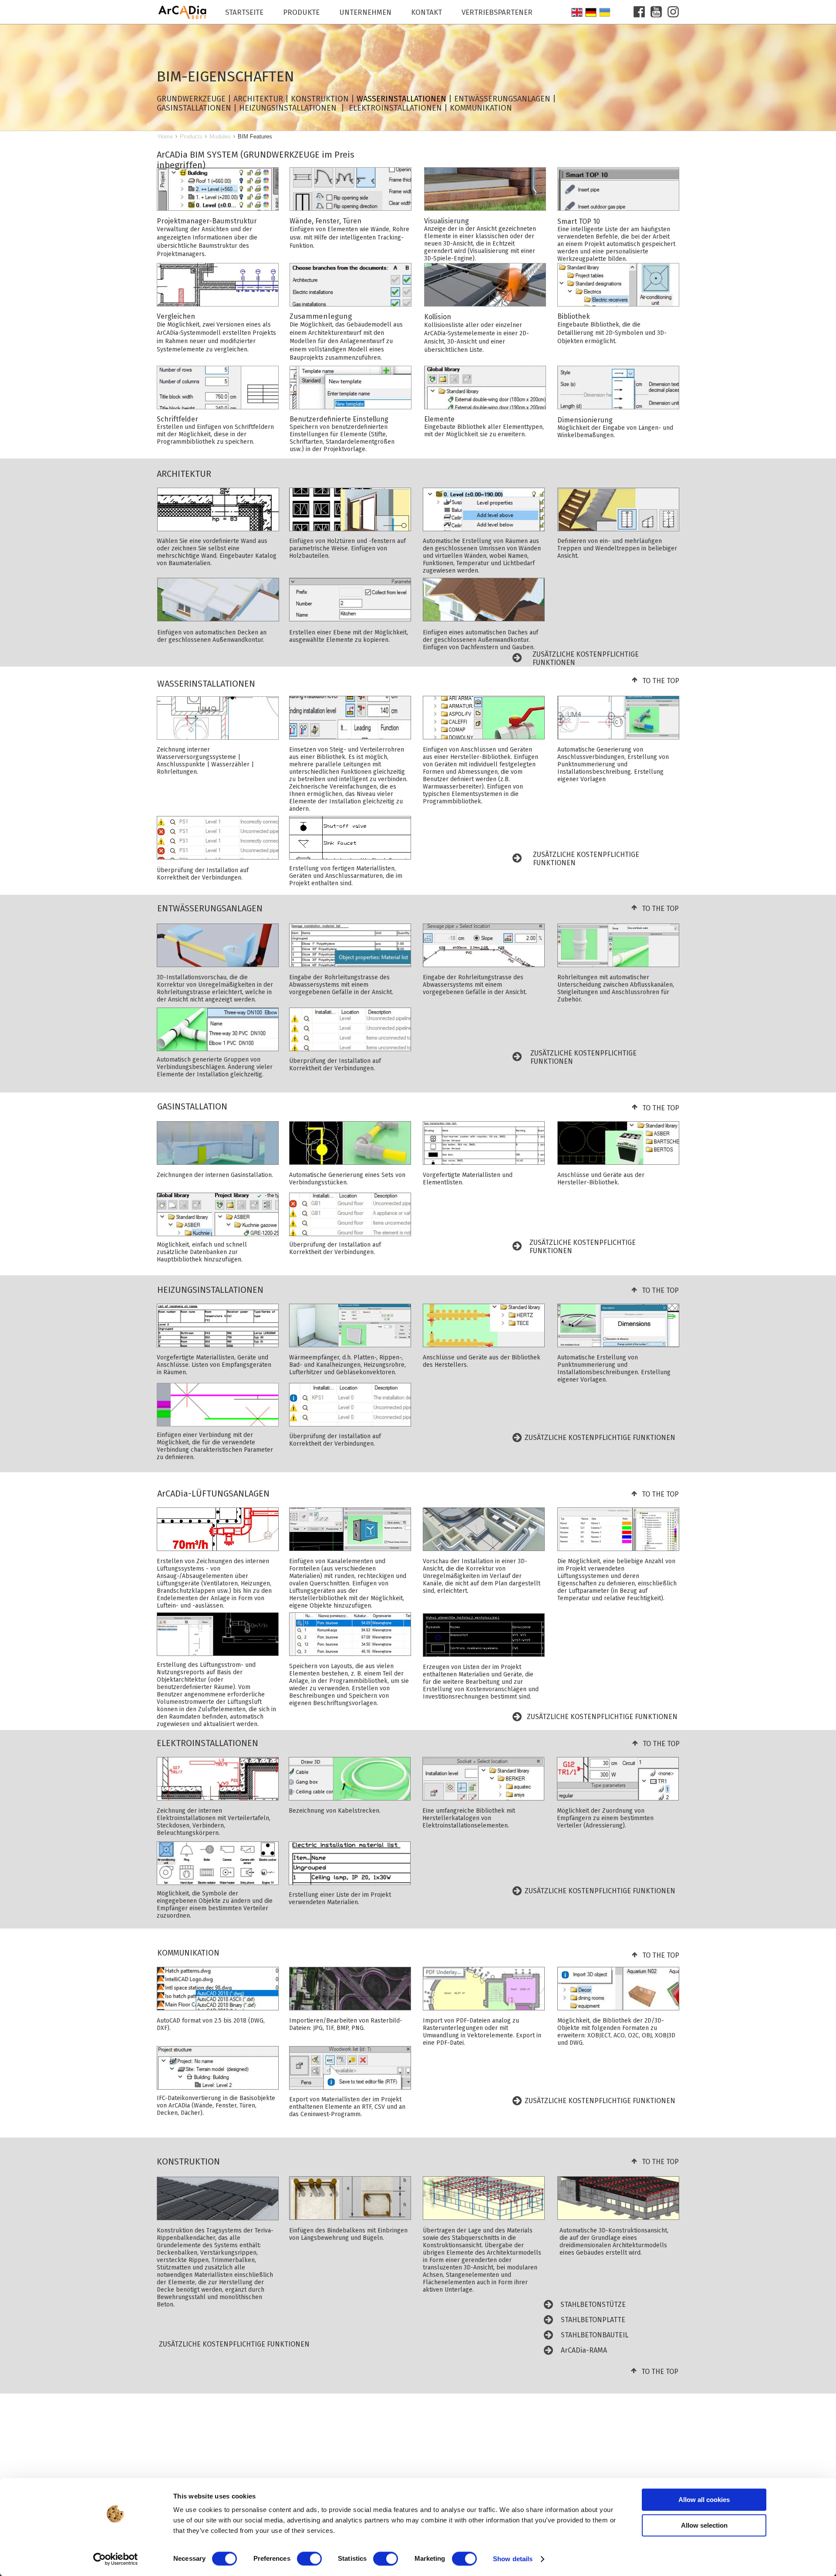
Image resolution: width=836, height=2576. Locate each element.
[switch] (309, 2559)
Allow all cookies (704, 2500)
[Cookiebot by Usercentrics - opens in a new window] (116, 2559)
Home (165, 137)
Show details (513, 2559)
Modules (220, 137)
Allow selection (704, 2525)
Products (191, 137)
